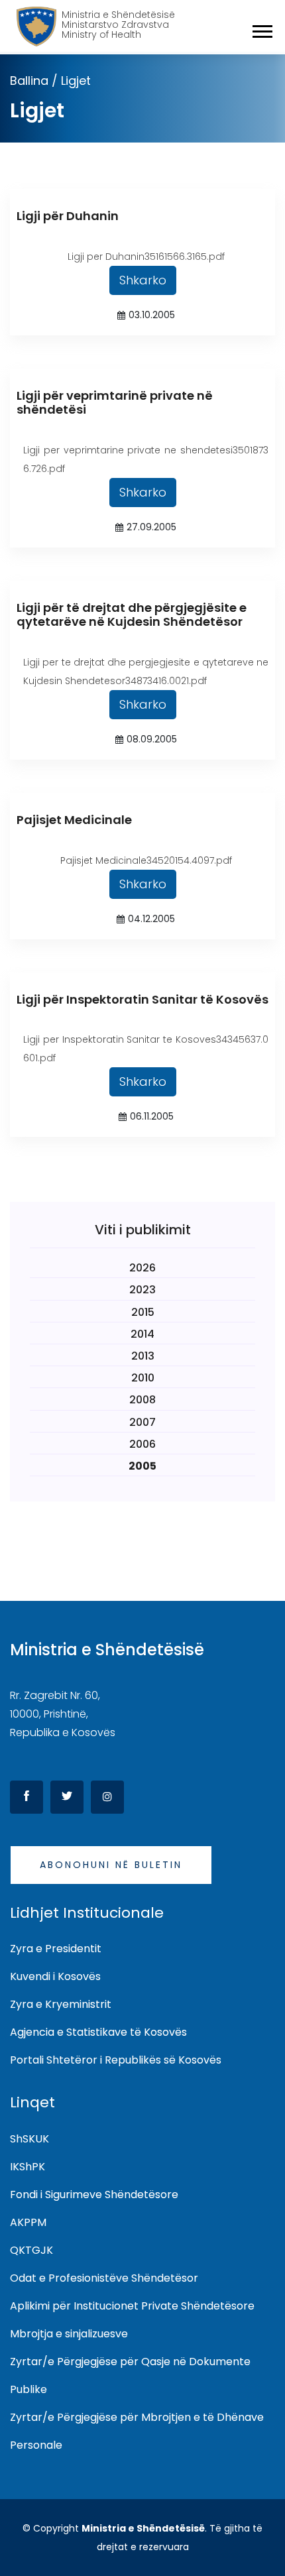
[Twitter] (67, 1797)
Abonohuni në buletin (111, 1865)
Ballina (29, 81)
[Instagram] (107, 1797)
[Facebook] (27, 1797)
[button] (261, 29)
